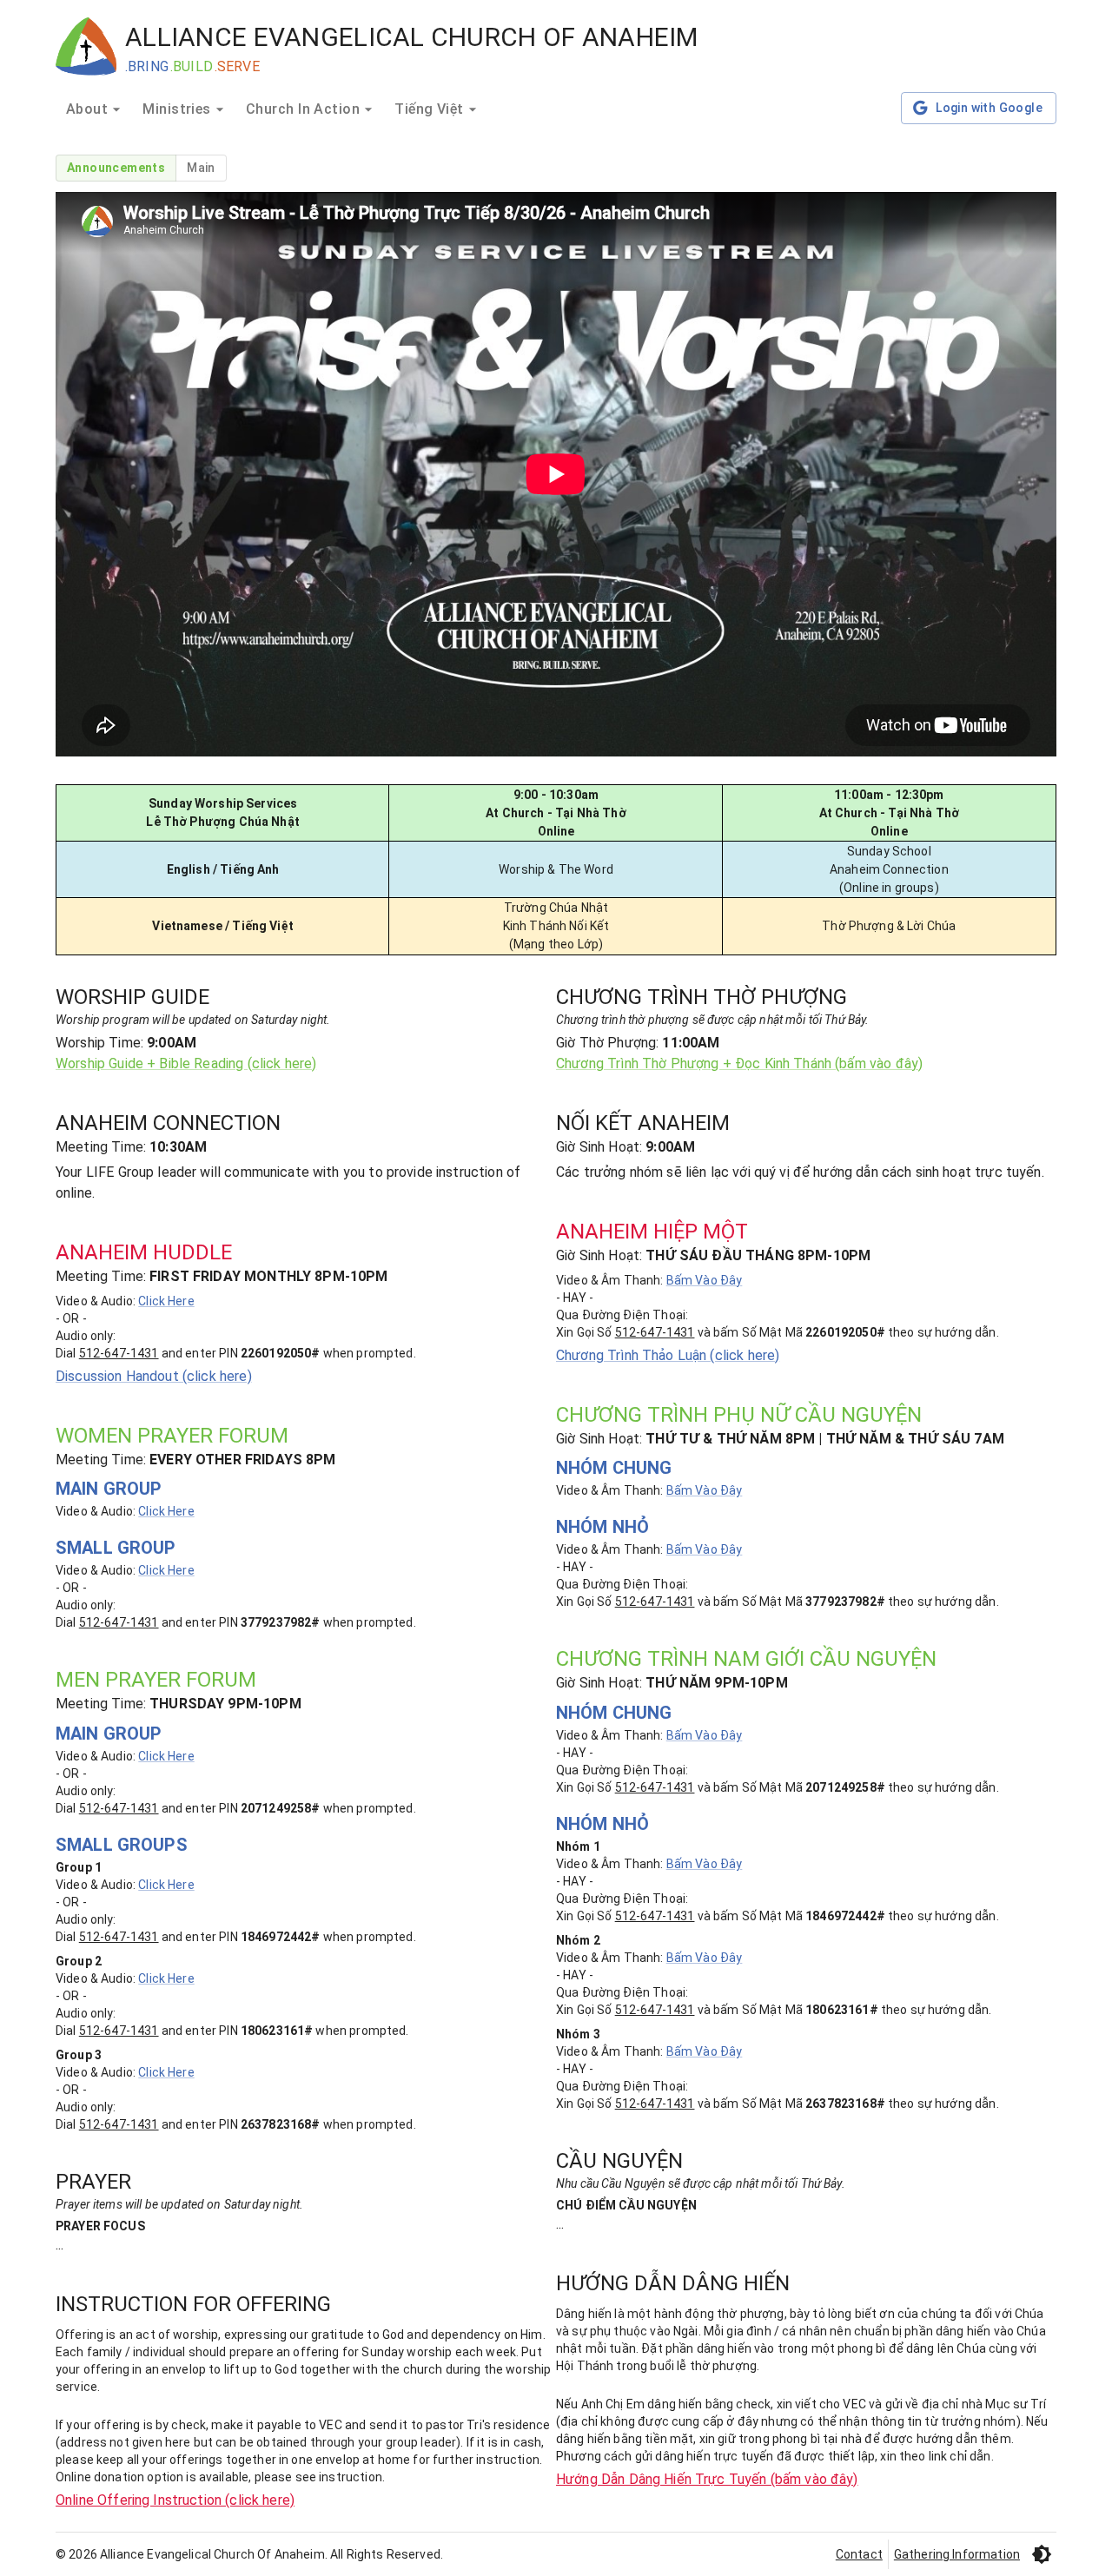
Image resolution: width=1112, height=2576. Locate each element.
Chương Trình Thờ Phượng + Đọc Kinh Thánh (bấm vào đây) (739, 1063)
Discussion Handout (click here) (154, 1376)
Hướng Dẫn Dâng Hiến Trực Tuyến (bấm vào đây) (707, 2479)
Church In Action (303, 109)
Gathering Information (957, 2554)
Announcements (116, 168)
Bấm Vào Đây (705, 1280)
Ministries (177, 109)
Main (201, 168)
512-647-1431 (119, 1353)
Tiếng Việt (429, 109)
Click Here (166, 1301)
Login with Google (989, 108)
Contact (859, 2554)
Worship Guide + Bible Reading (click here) (186, 1063)
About (87, 109)
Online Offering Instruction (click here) (175, 2500)
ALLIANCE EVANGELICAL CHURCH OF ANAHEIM (412, 37)
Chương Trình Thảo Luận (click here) (668, 1355)
